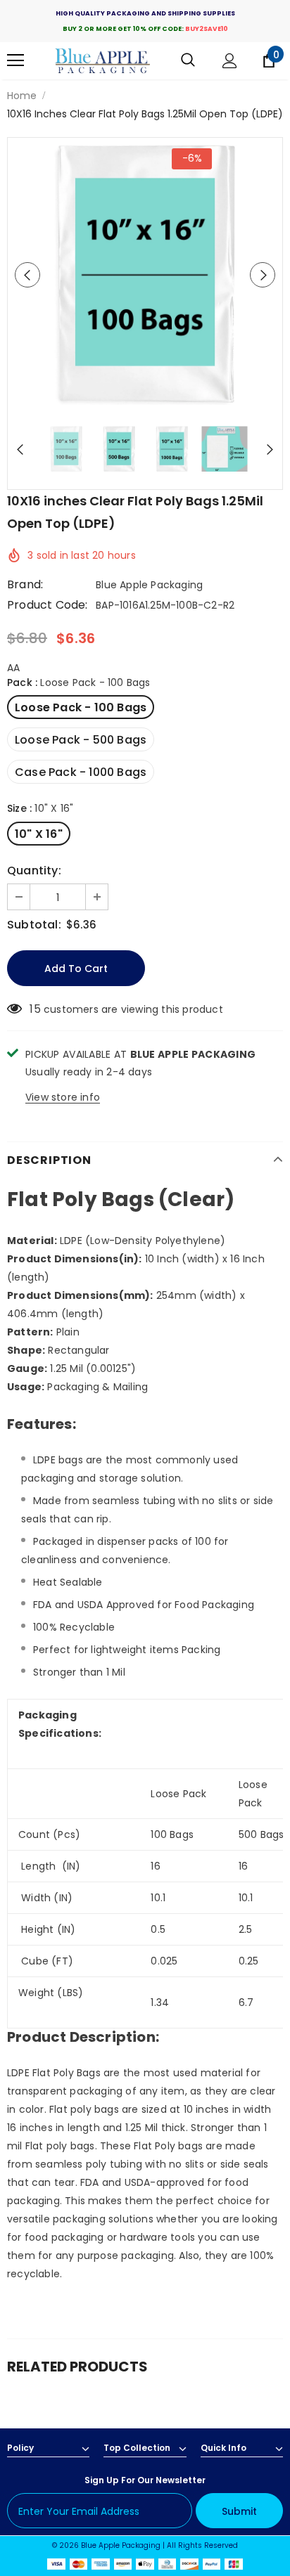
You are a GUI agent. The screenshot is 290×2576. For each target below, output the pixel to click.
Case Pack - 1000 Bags (81, 772)
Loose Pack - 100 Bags (81, 707)
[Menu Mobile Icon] (15, 60)
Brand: (25, 585)
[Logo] (103, 61)
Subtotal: (34, 925)
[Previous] (27, 275)
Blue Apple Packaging (149, 585)
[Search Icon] (188, 60)
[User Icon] (230, 61)
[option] (145, 275)
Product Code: (48, 605)
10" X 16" (39, 834)
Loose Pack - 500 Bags (81, 740)
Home (22, 96)
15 (35, 1009)
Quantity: (34, 871)
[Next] (263, 275)
